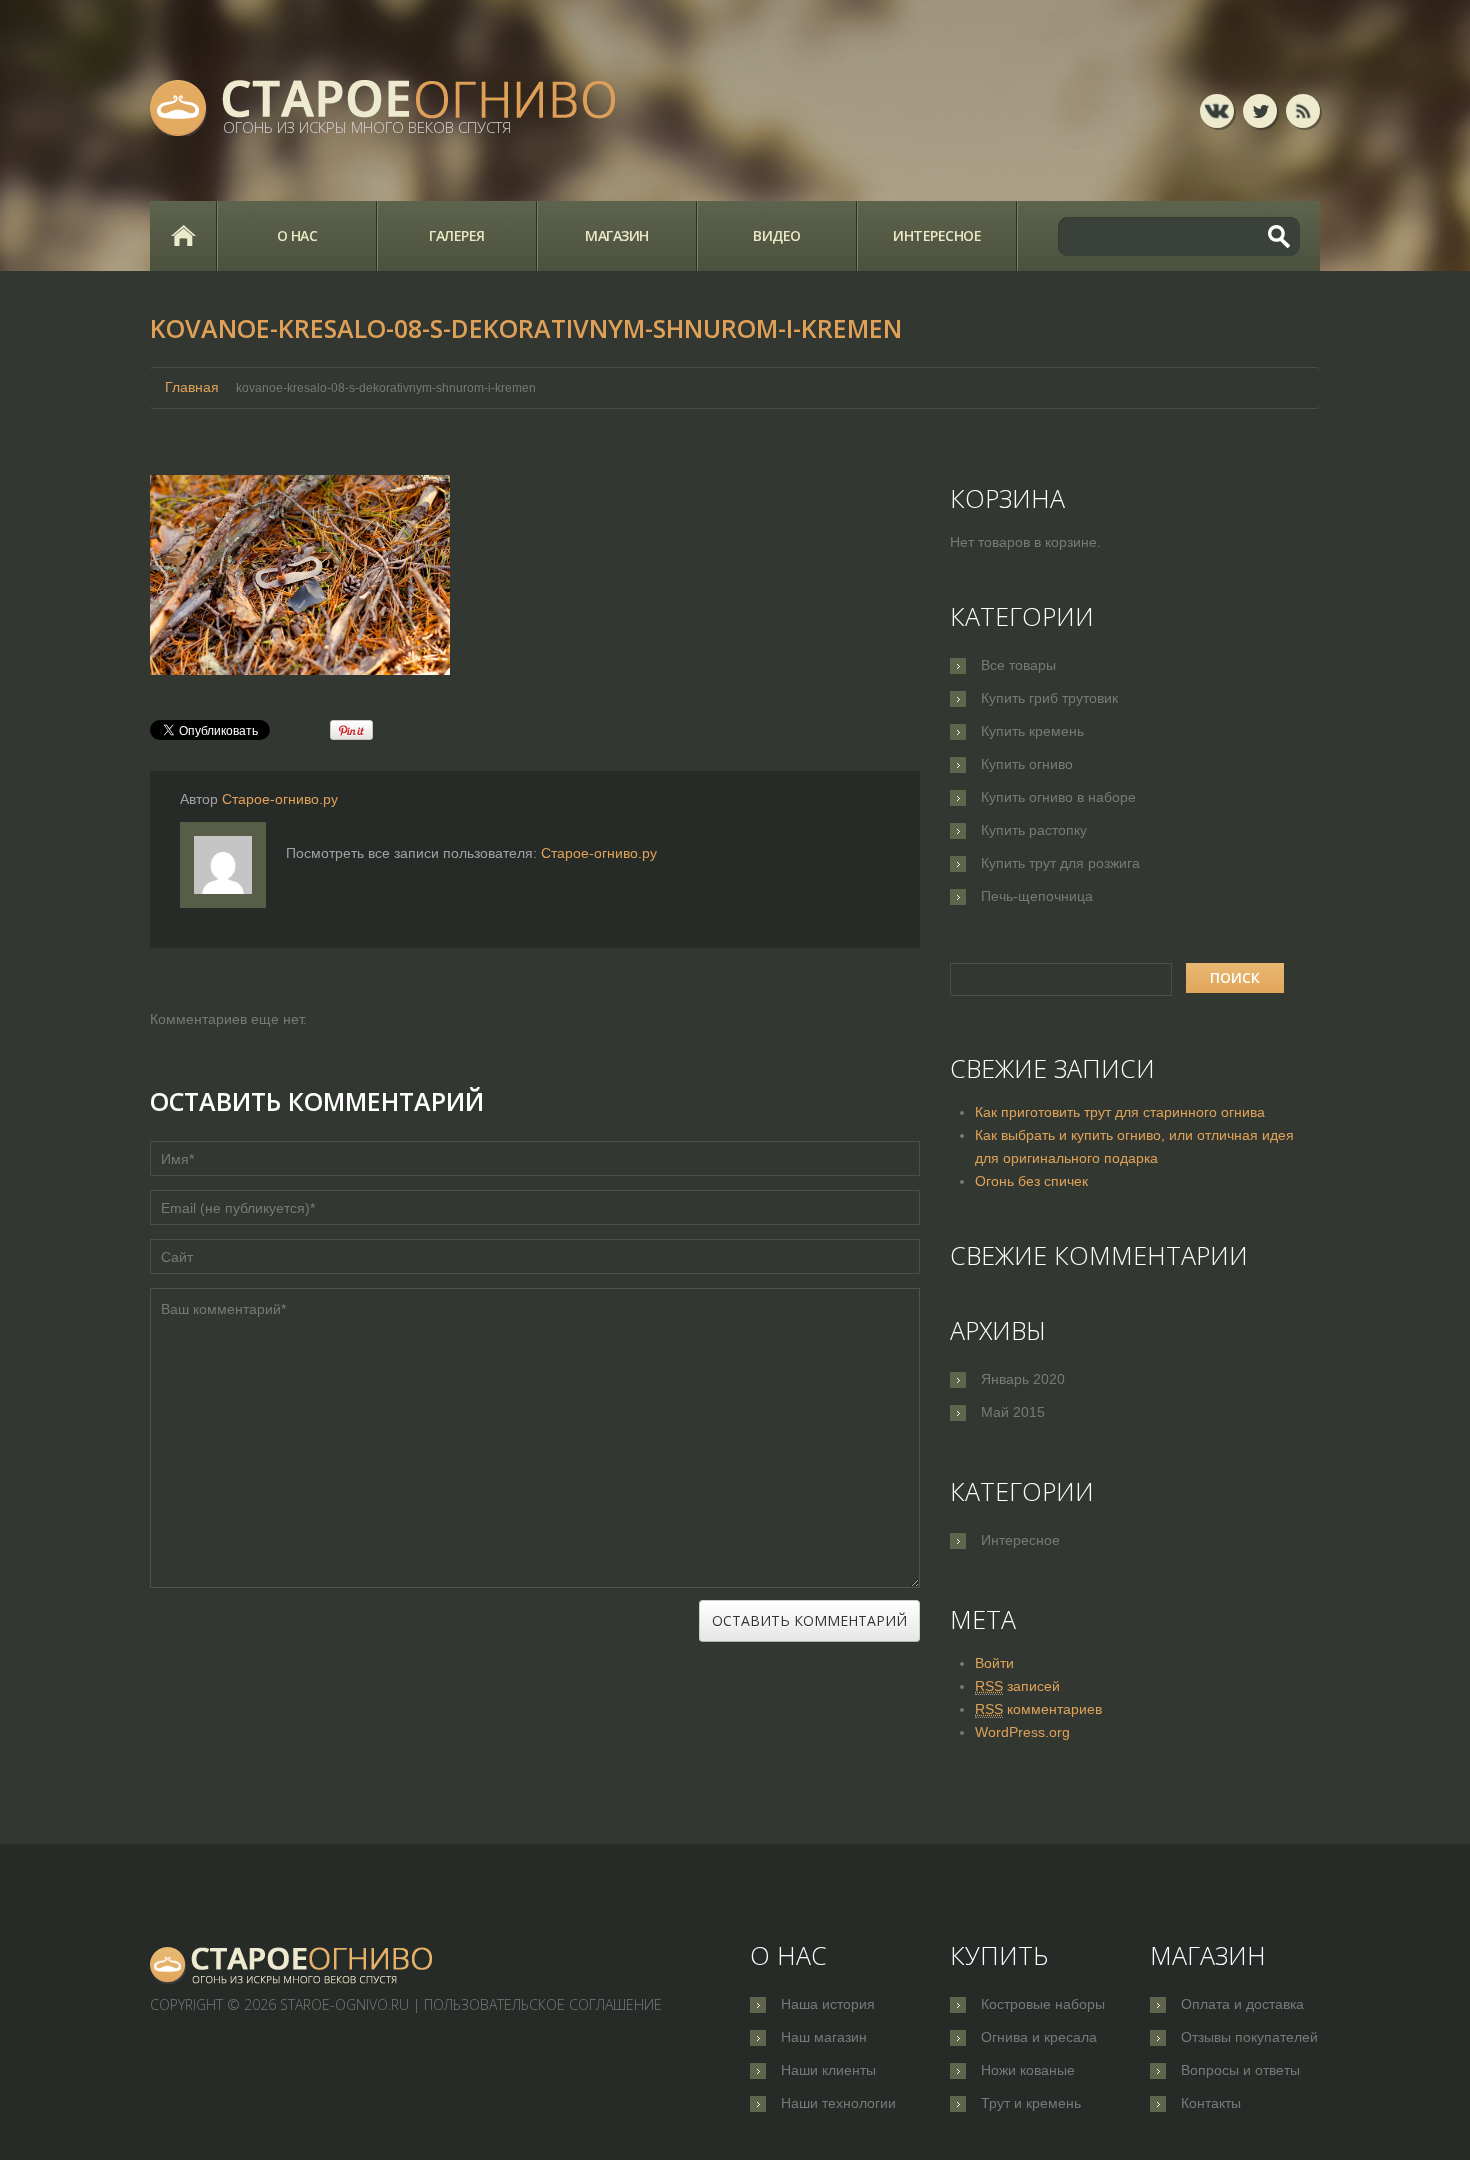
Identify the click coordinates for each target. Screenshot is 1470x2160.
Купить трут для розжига (1060, 863)
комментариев (1038, 1709)
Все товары (1018, 665)
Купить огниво (1027, 764)
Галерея (457, 235)
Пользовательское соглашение (543, 2004)
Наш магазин (824, 2037)
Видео (777, 235)
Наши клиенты (828, 2070)
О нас (297, 235)
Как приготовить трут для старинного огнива (1120, 1112)
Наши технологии (838, 2103)
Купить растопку (1034, 830)
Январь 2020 (1023, 1379)
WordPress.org (1022, 1732)
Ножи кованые (1028, 2070)
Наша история (828, 2004)
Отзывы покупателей (1249, 2037)
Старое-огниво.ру (280, 799)
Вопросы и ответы (1240, 2070)
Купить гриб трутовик (1049, 698)
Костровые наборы (1043, 2004)
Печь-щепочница (1037, 896)
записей (1017, 1686)
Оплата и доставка (1242, 2004)
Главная (183, 236)
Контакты (1211, 2103)
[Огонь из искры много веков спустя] (291, 1964)
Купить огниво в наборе (1058, 797)
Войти (994, 1663)
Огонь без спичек (1031, 1181)
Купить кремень (1032, 731)
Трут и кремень (1031, 2103)
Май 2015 (1013, 1412)
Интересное (937, 235)
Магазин (617, 235)
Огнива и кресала (1039, 2037)
